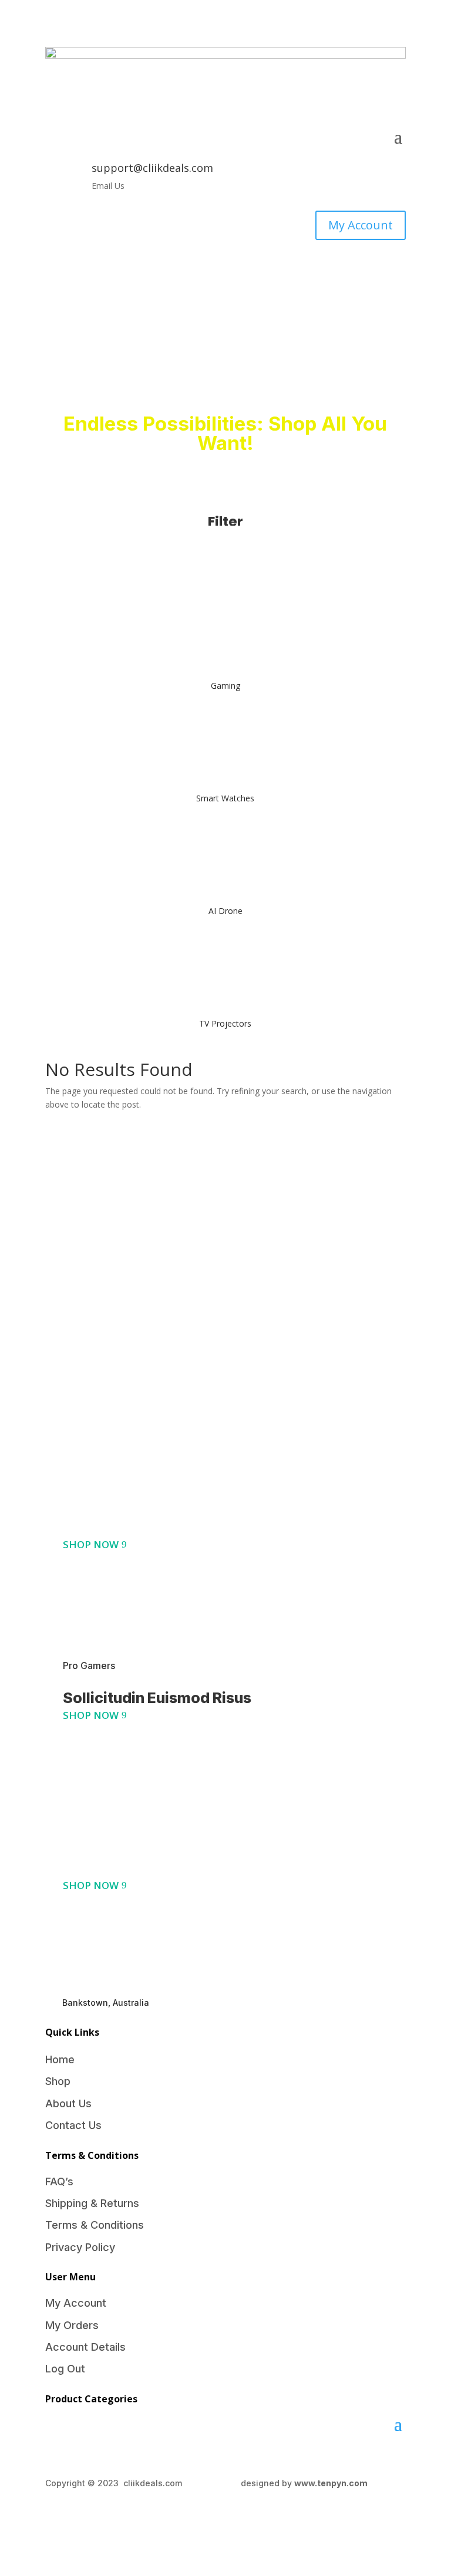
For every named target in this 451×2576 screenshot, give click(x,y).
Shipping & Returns (92, 2203)
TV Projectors (225, 1023)
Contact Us (73, 2125)
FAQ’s (59, 2181)
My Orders (72, 2325)
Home (60, 2059)
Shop (58, 2081)
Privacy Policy (80, 2247)
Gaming (225, 686)
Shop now (91, 1544)
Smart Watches (225, 798)
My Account (361, 225)
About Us (68, 2103)
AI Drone (225, 911)
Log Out (65, 2369)
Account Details (85, 2347)
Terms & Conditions (95, 2225)
